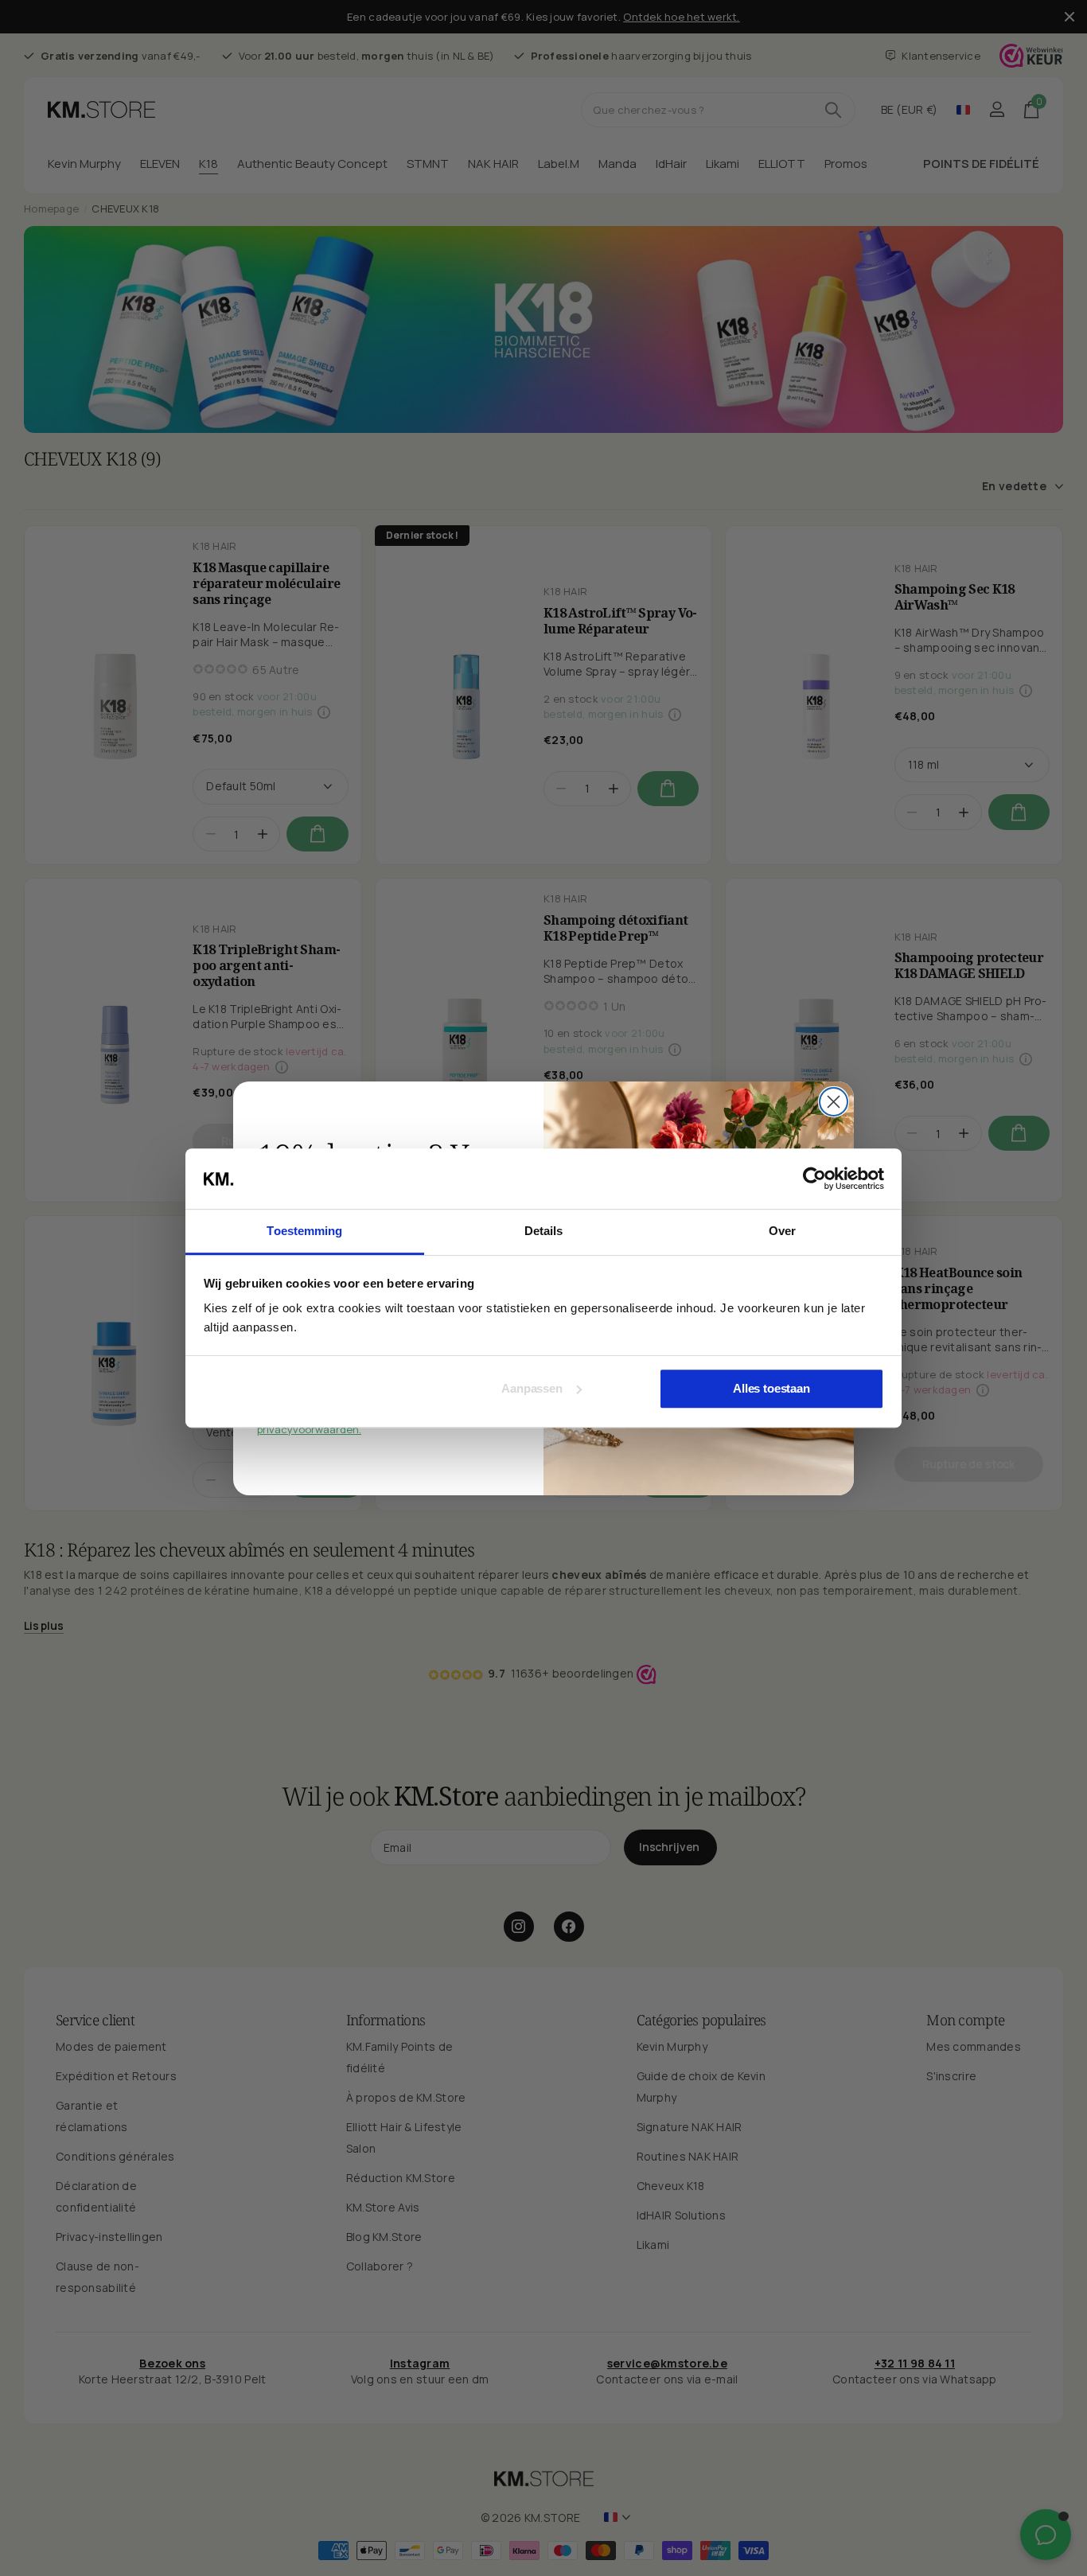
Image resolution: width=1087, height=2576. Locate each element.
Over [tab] (782, 1231)
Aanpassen (532, 1388)
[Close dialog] (834, 1102)
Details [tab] (544, 1231)
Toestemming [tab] (304, 1231)
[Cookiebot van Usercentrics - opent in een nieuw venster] (814, 1179)
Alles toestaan (771, 1388)
